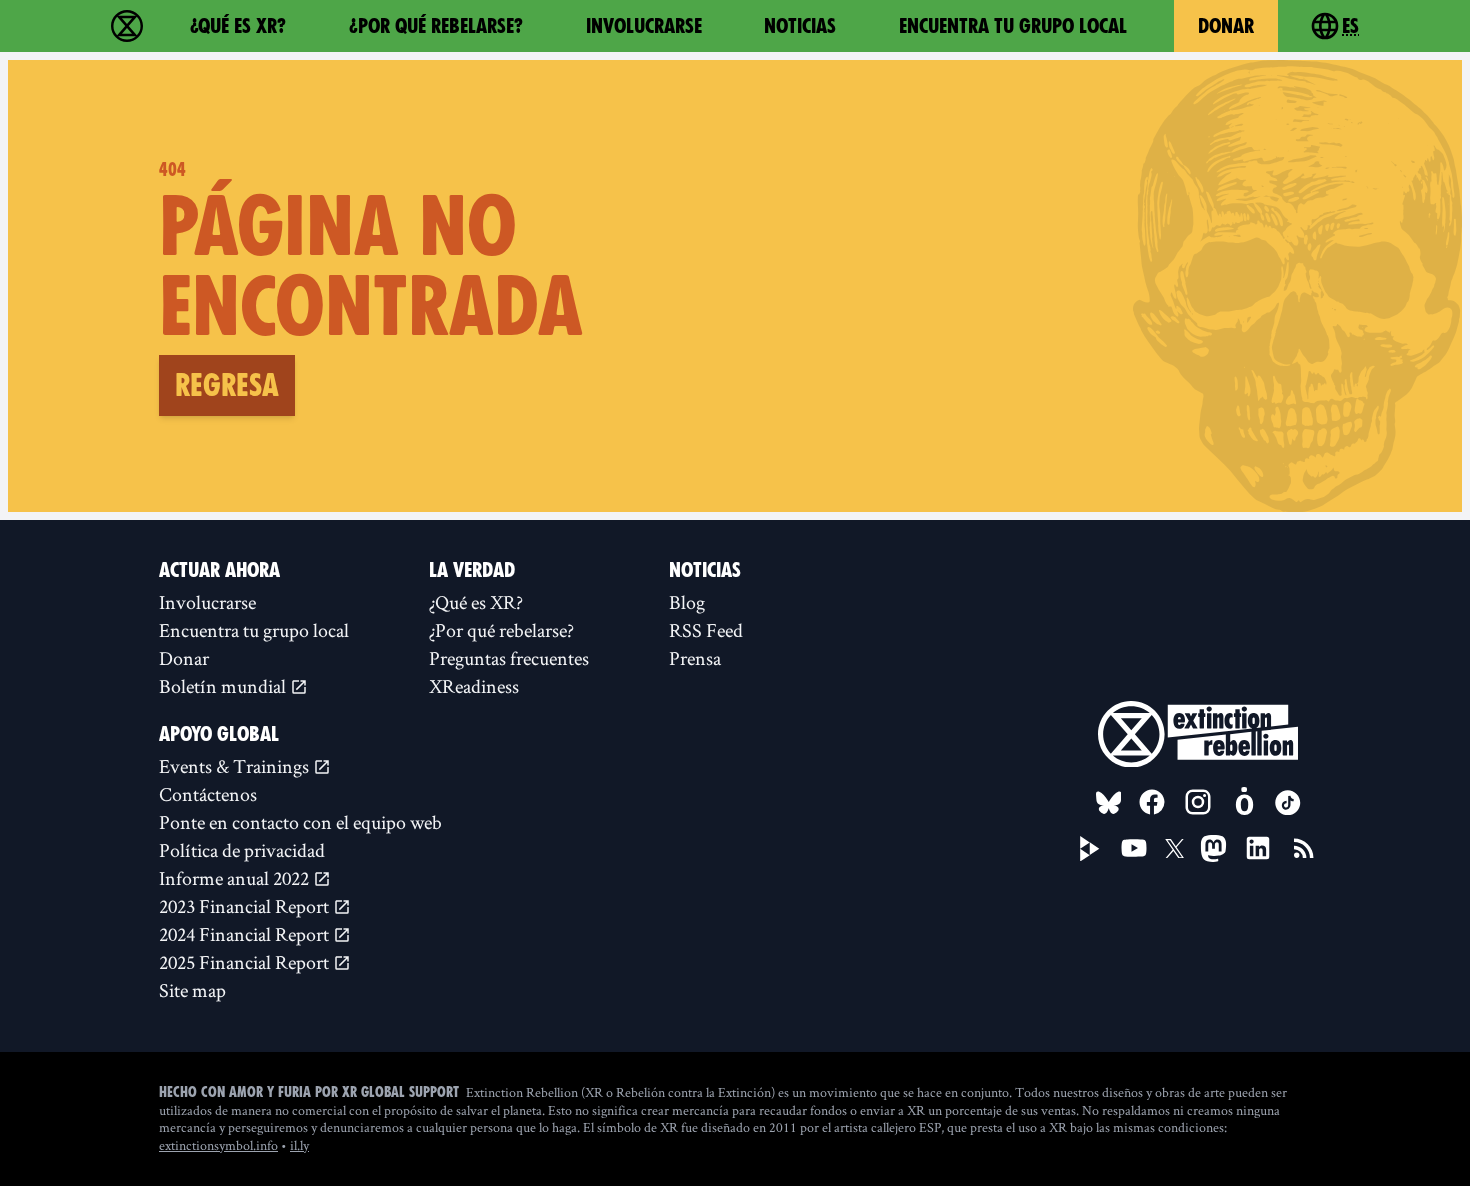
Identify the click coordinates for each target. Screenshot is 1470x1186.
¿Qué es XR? (238, 26)
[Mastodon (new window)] (1213, 848)
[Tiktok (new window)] (1288, 803)
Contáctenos (208, 794)
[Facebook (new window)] (1152, 802)
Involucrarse (644, 26)
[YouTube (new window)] (1134, 848)
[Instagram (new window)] (1198, 802)
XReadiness (474, 686)
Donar (1226, 26)
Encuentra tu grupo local (1013, 26)
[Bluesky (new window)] (1109, 803)
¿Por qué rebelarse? (436, 26)
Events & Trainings (236, 766)
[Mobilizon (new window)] (1244, 802)
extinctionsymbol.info (218, 1145)
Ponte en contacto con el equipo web (300, 822)
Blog (687, 602)
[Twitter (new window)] (1175, 849)
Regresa (227, 385)
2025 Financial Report (246, 962)
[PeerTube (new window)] (1090, 849)
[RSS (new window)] (1304, 848)
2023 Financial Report (246, 906)
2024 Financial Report (246, 934)
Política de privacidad (242, 850)
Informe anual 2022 (236, 878)
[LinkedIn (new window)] (1258, 848)
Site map (192, 990)
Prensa (695, 658)
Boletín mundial (224, 686)
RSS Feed (706, 630)
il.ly (299, 1145)
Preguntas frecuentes (509, 658)
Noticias (800, 26)
